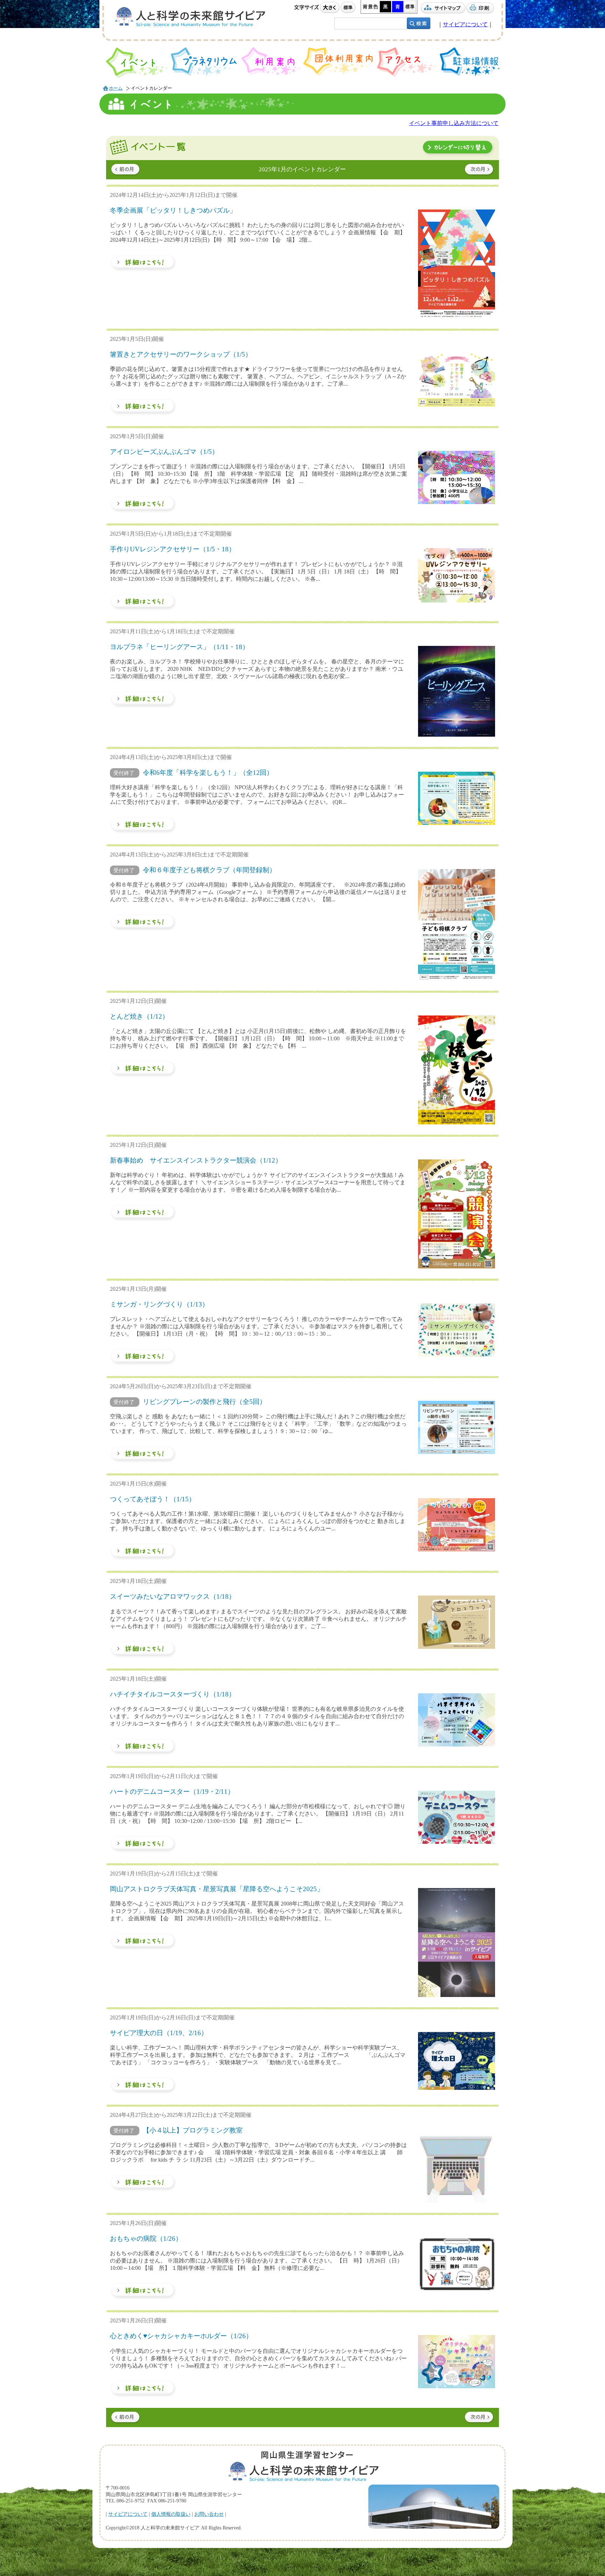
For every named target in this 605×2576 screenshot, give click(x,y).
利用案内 (271, 61)
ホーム (116, 88)
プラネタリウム (204, 62)
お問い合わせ (209, 2514)
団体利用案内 (339, 62)
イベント (137, 63)
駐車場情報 (470, 62)
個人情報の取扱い (171, 2514)
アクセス (407, 62)
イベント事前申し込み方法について (454, 123)
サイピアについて (465, 24)
